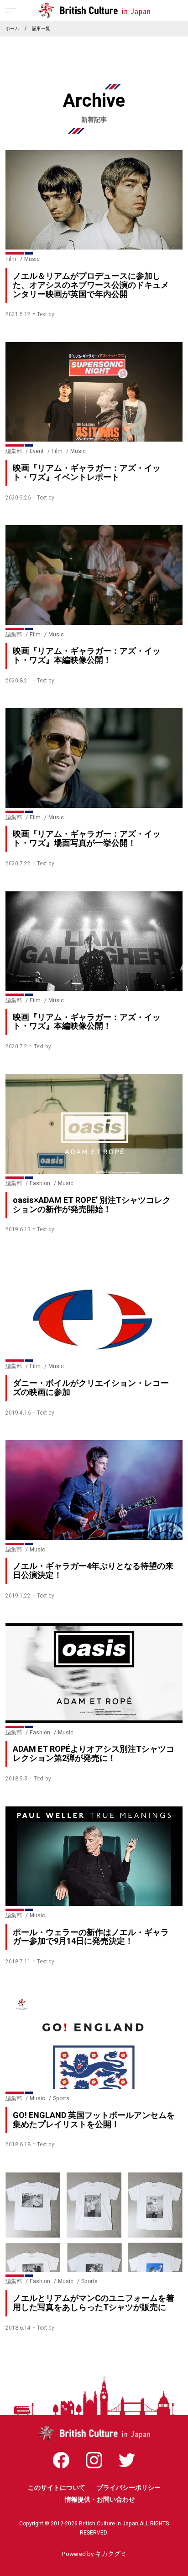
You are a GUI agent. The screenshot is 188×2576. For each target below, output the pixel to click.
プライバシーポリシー (129, 2488)
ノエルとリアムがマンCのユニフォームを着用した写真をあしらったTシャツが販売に (94, 2303)
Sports (61, 2098)
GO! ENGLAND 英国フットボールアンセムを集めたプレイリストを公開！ (94, 2120)
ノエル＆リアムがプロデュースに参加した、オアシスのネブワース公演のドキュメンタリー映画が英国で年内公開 (91, 285)
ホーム (12, 29)
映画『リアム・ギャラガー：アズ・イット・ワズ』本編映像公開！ (87, 656)
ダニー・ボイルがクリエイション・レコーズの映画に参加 (91, 1388)
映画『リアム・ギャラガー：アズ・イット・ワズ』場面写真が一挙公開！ (87, 839)
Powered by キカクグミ (94, 2554)
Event (37, 451)
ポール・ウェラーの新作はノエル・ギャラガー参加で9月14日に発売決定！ (91, 1937)
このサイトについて (57, 2488)
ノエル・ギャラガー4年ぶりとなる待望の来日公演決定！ (93, 1571)
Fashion (40, 1183)
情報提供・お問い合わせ (100, 2500)
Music (32, 259)
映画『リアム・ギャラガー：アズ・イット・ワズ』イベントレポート (87, 473)
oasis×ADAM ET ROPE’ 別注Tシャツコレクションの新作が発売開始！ (92, 1205)
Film (11, 259)
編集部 (14, 451)
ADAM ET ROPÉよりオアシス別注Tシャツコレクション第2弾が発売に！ (94, 1754)
